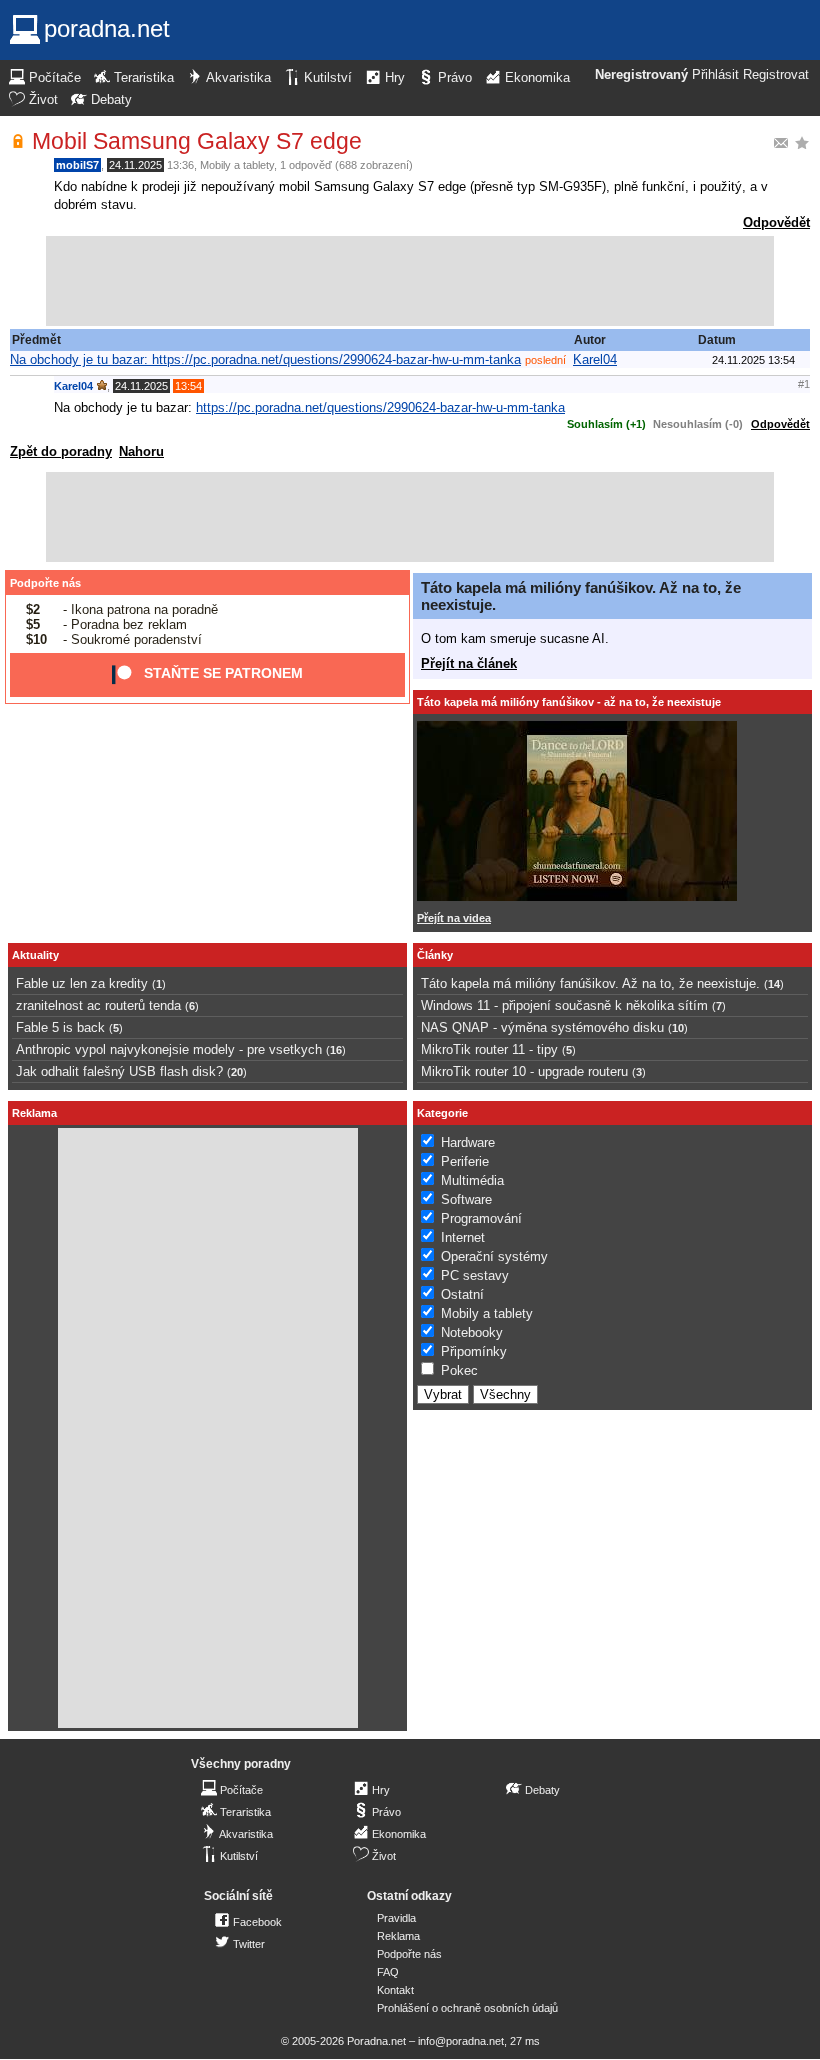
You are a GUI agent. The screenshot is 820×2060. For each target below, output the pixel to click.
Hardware (468, 1142)
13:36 (180, 165)
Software (466, 1199)
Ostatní (462, 1294)
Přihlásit (715, 75)
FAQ (388, 1972)
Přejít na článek (469, 663)
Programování (481, 1218)
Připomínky (474, 1351)
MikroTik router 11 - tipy (489, 1049)
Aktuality (35, 955)
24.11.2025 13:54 (753, 360)
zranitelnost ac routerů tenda (98, 1005)
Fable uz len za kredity (82, 983)
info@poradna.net (461, 2041)
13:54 (188, 386)
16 (336, 1050)
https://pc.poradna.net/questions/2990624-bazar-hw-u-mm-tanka (380, 407)
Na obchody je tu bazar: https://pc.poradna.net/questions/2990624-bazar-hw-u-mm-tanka (265, 359)
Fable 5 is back (60, 1027)
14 (774, 984)
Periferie (465, 1161)
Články (435, 955)
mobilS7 (77, 165)
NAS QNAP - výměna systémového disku (542, 1027)
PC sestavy (475, 1275)
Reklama (398, 1936)
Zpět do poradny (61, 451)
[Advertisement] (410, 281)
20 (237, 1072)
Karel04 (595, 359)
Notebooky (472, 1332)
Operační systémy (494, 1256)
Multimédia (472, 1180)
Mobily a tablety (237, 165)
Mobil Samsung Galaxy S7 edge (197, 141)
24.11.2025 (135, 165)
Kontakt (395, 1990)
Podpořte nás (45, 583)
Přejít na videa (454, 918)
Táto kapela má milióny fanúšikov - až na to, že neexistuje (569, 702)
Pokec (459, 1370)
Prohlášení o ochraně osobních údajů (467, 2008)
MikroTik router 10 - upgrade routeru (524, 1071)
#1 (804, 384)
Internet (463, 1237)
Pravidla (396, 1918)
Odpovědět (776, 222)
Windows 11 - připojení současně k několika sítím (564, 1005)
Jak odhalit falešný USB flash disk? (119, 1071)
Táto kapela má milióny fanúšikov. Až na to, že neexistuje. (590, 983)
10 (678, 1028)
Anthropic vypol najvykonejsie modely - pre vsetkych (169, 1049)
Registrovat (776, 75)
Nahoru (141, 451)
